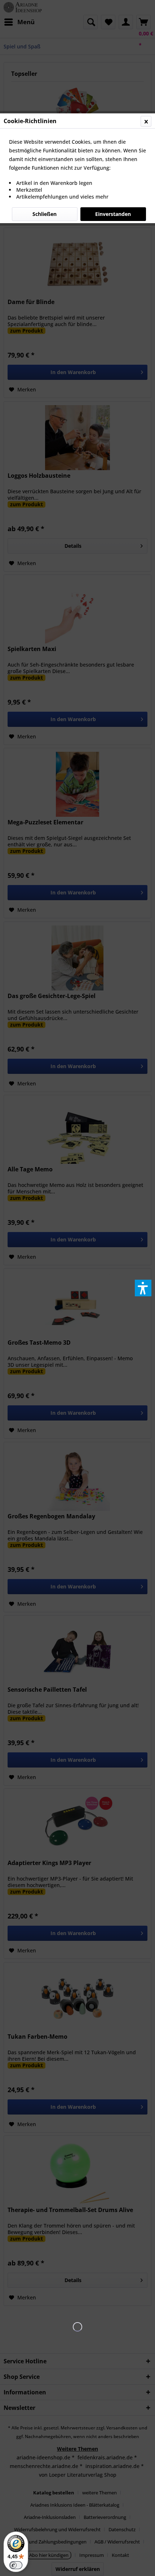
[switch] (16, 2565)
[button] (143, 1288)
